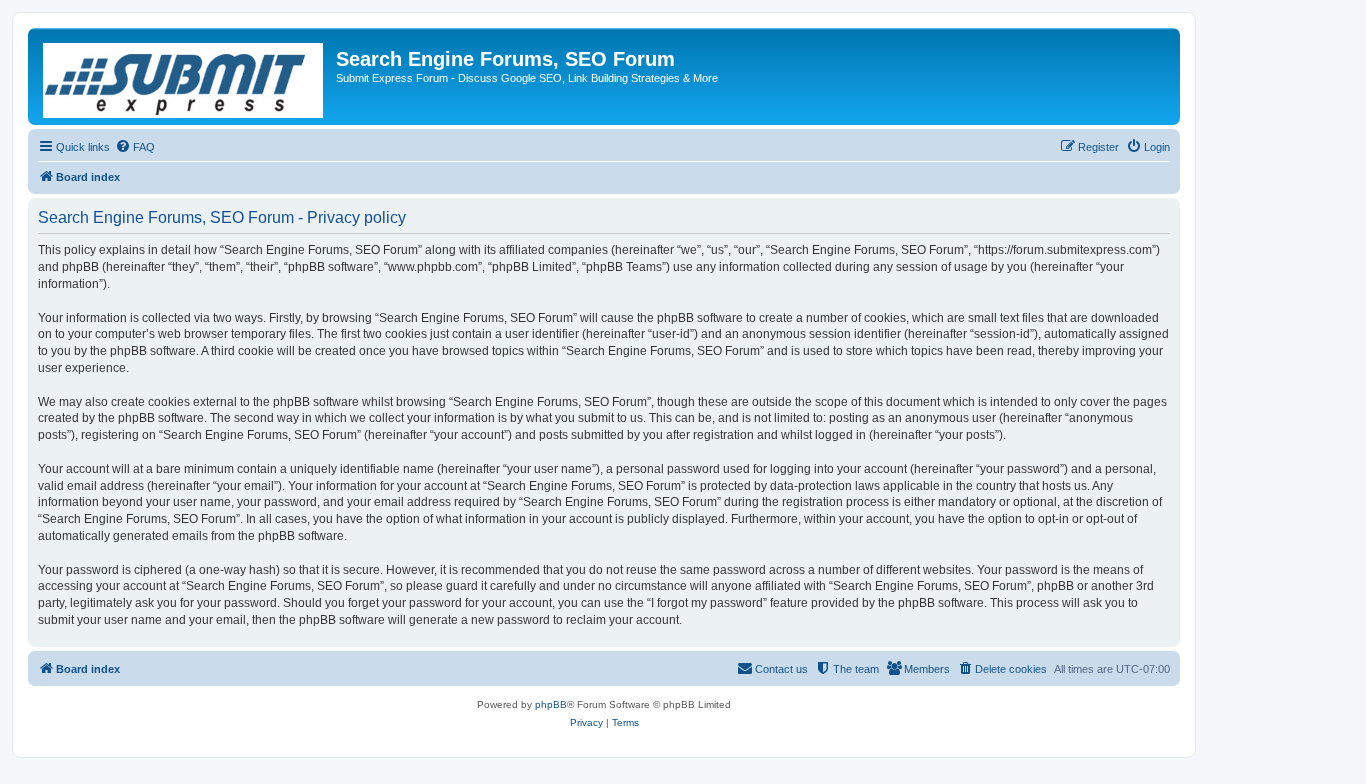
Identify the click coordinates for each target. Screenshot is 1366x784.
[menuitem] (135, 147)
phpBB (551, 704)
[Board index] (184, 76)
